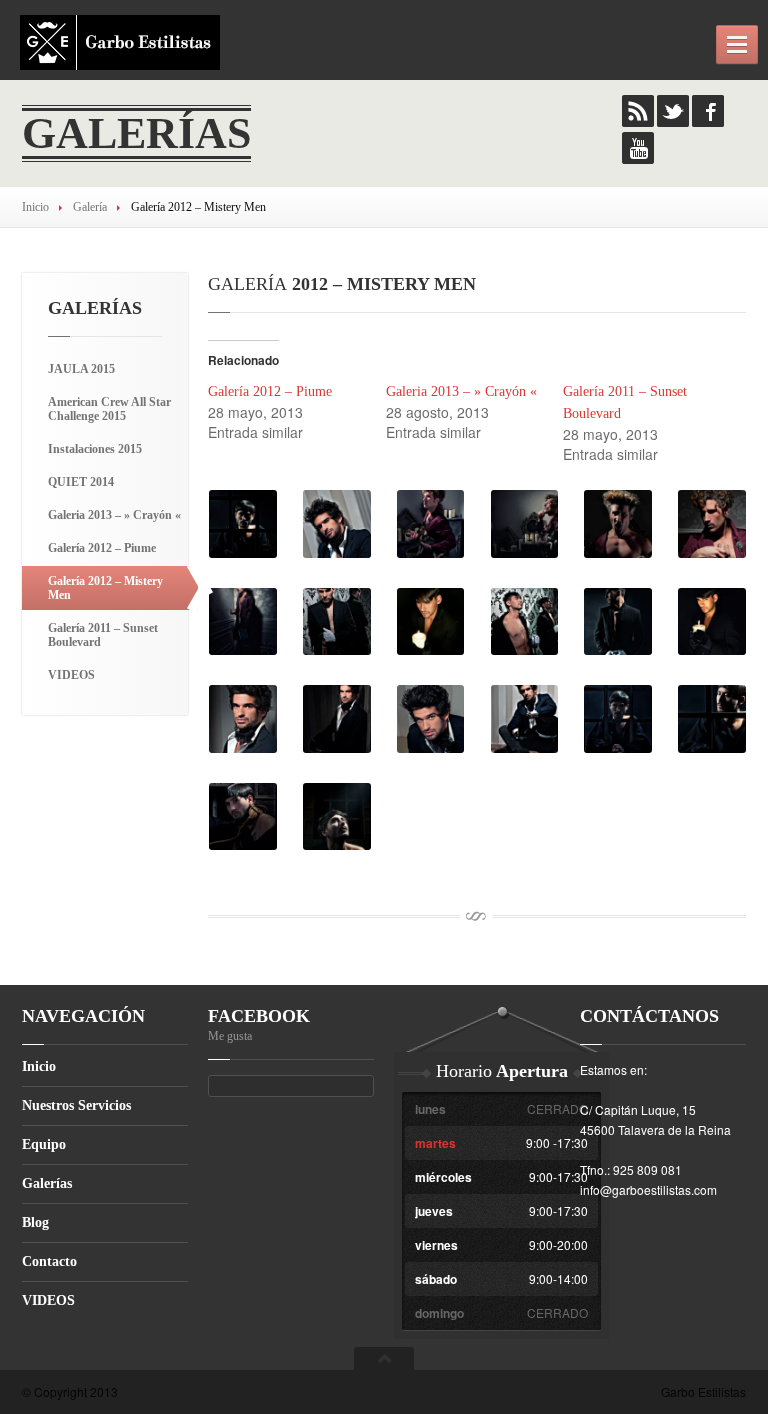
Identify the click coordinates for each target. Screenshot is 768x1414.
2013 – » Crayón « (114, 515)
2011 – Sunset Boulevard (103, 635)
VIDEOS (71, 675)
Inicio (35, 207)
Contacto (49, 1261)
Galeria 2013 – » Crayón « (461, 391)
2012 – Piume (102, 548)
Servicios (76, 1105)
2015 (81, 369)
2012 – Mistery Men (105, 588)
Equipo (44, 1144)
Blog (35, 1222)
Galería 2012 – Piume (270, 391)
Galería (90, 207)
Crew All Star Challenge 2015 (109, 409)
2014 (81, 482)
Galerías (47, 1183)
